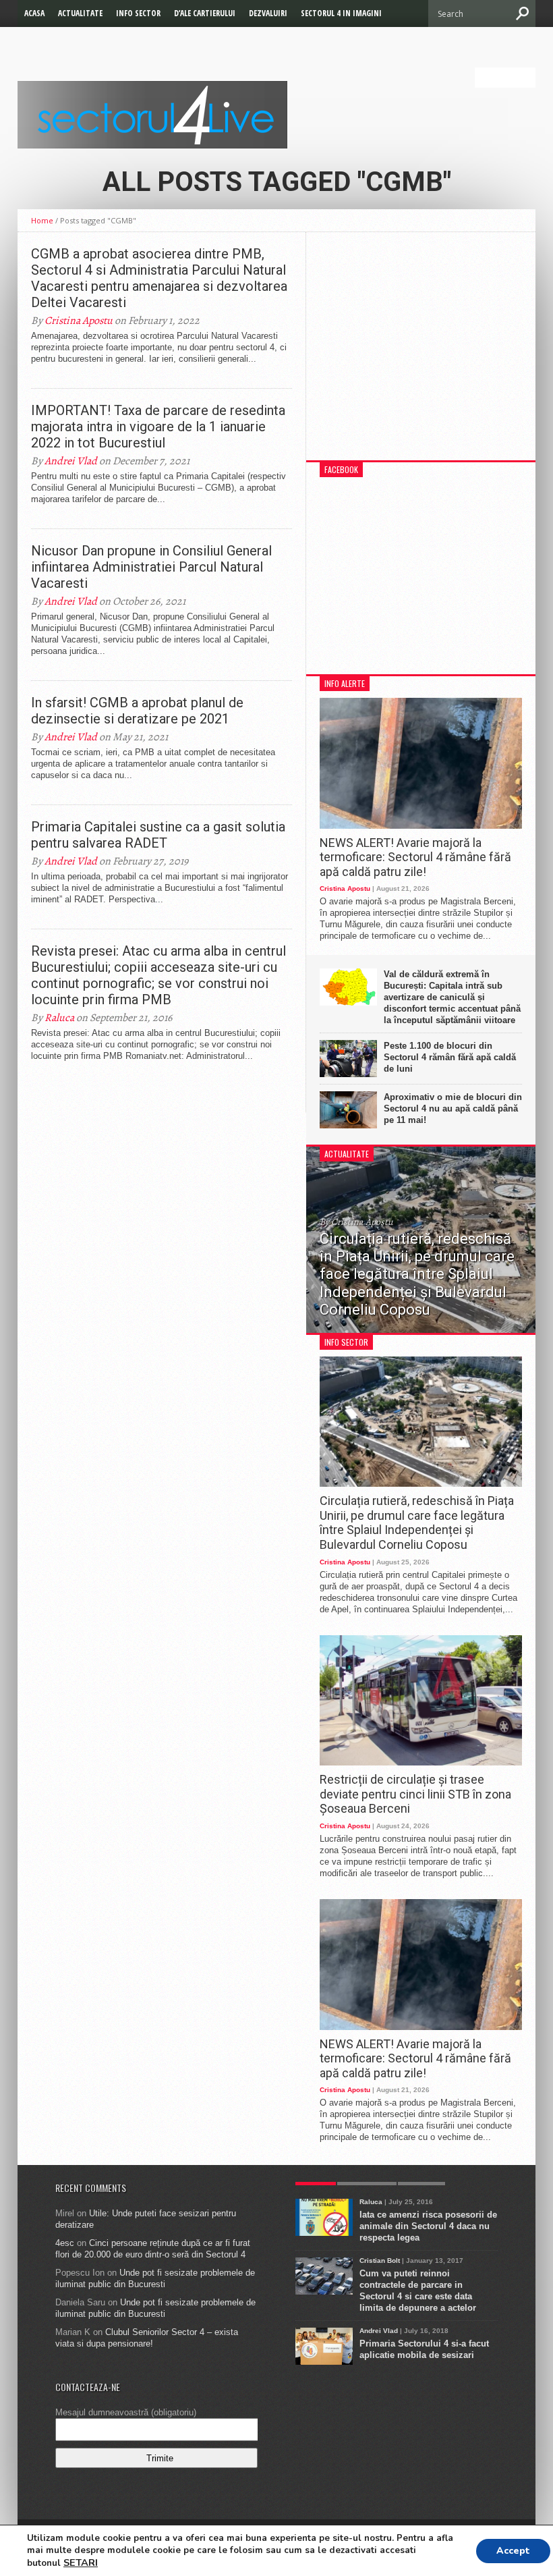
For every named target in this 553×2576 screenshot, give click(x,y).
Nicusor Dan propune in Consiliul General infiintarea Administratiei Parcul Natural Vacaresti (151, 567)
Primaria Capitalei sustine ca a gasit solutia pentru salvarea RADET (158, 835)
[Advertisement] (421, 353)
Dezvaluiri (268, 13)
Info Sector (138, 13)
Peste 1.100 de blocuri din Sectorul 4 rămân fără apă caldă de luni (450, 1057)
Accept (513, 2551)
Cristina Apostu (79, 321)
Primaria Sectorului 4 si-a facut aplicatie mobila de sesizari (424, 2349)
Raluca (59, 1018)
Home (42, 220)
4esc (65, 2243)
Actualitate (80, 13)
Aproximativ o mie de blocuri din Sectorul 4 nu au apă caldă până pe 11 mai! (453, 1108)
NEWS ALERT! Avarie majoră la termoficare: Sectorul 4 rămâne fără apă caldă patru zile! (415, 857)
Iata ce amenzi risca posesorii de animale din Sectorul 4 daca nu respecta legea (428, 2226)
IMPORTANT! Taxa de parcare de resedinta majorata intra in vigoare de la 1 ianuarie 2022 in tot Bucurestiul (158, 427)
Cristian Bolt (380, 2260)
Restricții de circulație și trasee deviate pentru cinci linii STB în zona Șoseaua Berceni (415, 1794)
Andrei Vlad (71, 461)
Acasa (34, 13)
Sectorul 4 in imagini (341, 13)
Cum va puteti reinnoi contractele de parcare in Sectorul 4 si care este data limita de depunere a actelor (418, 2291)
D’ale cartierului (205, 13)
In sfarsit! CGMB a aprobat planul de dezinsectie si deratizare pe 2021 (137, 711)
